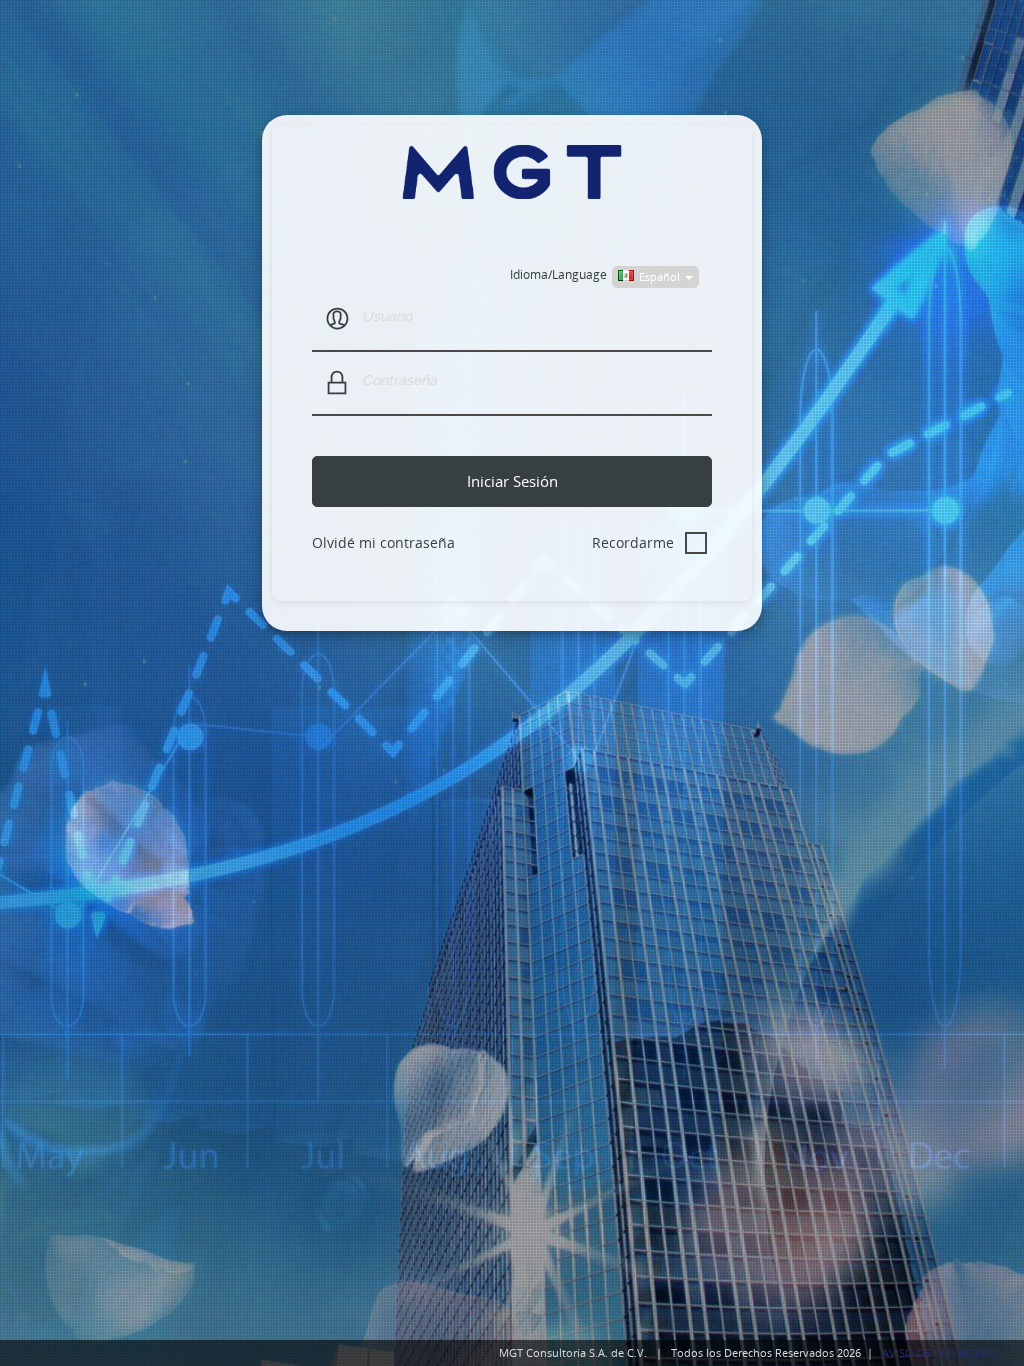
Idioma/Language (558, 274)
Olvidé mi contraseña (383, 542)
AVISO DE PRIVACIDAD (940, 1352)
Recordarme (633, 542)
